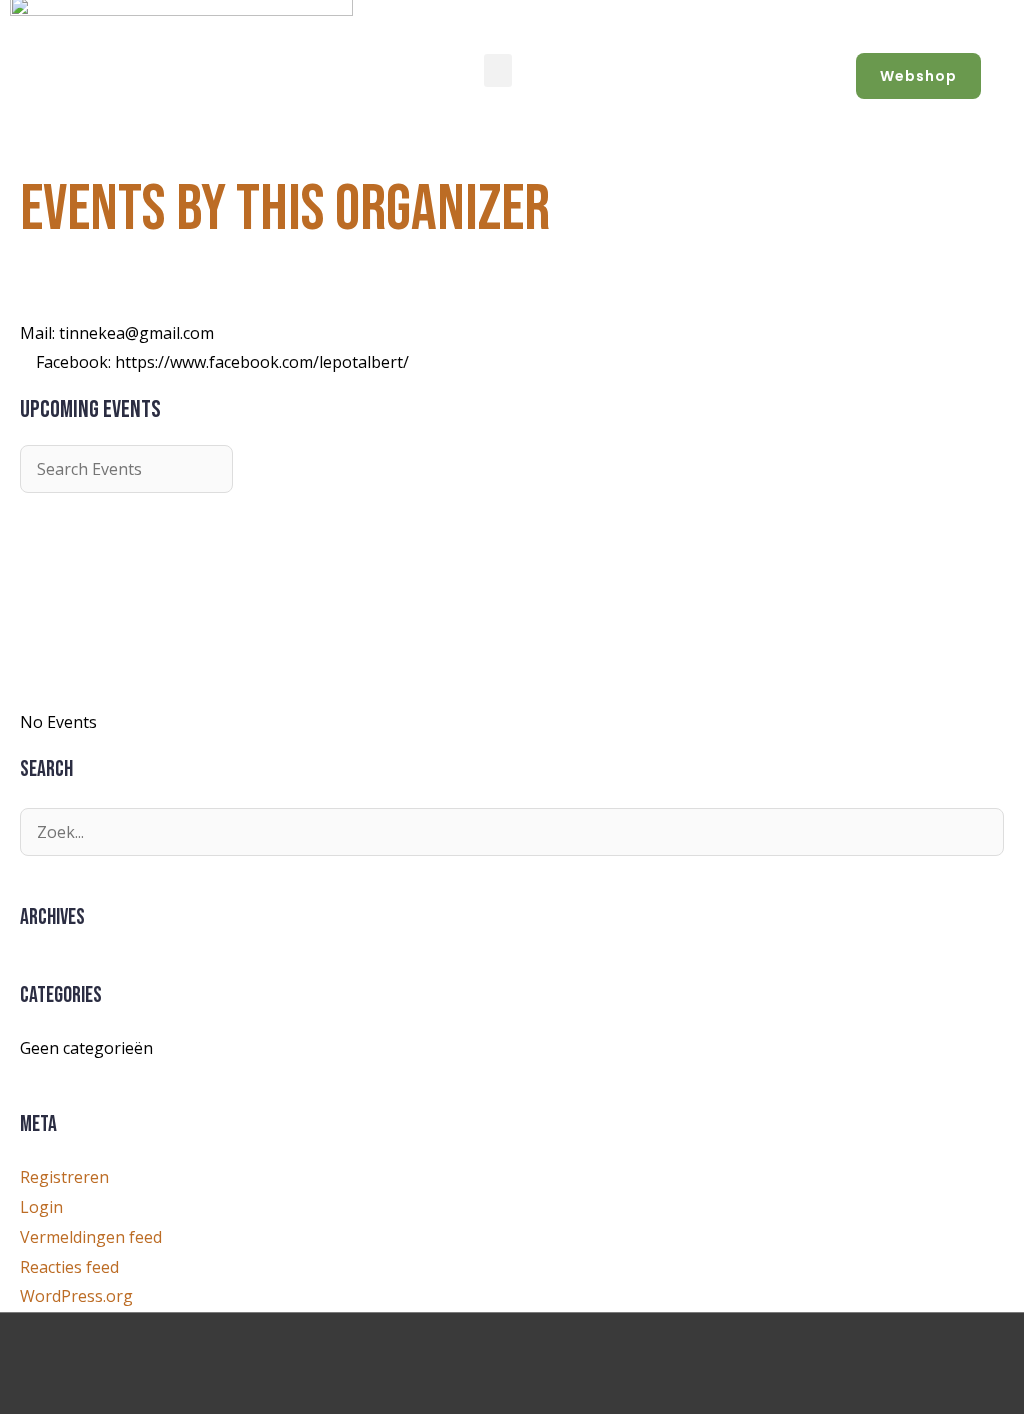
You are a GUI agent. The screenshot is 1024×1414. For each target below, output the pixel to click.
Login (41, 1207)
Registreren (64, 1177)
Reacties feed (69, 1267)
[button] (498, 70)
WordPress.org (76, 1296)
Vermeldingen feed (91, 1237)
